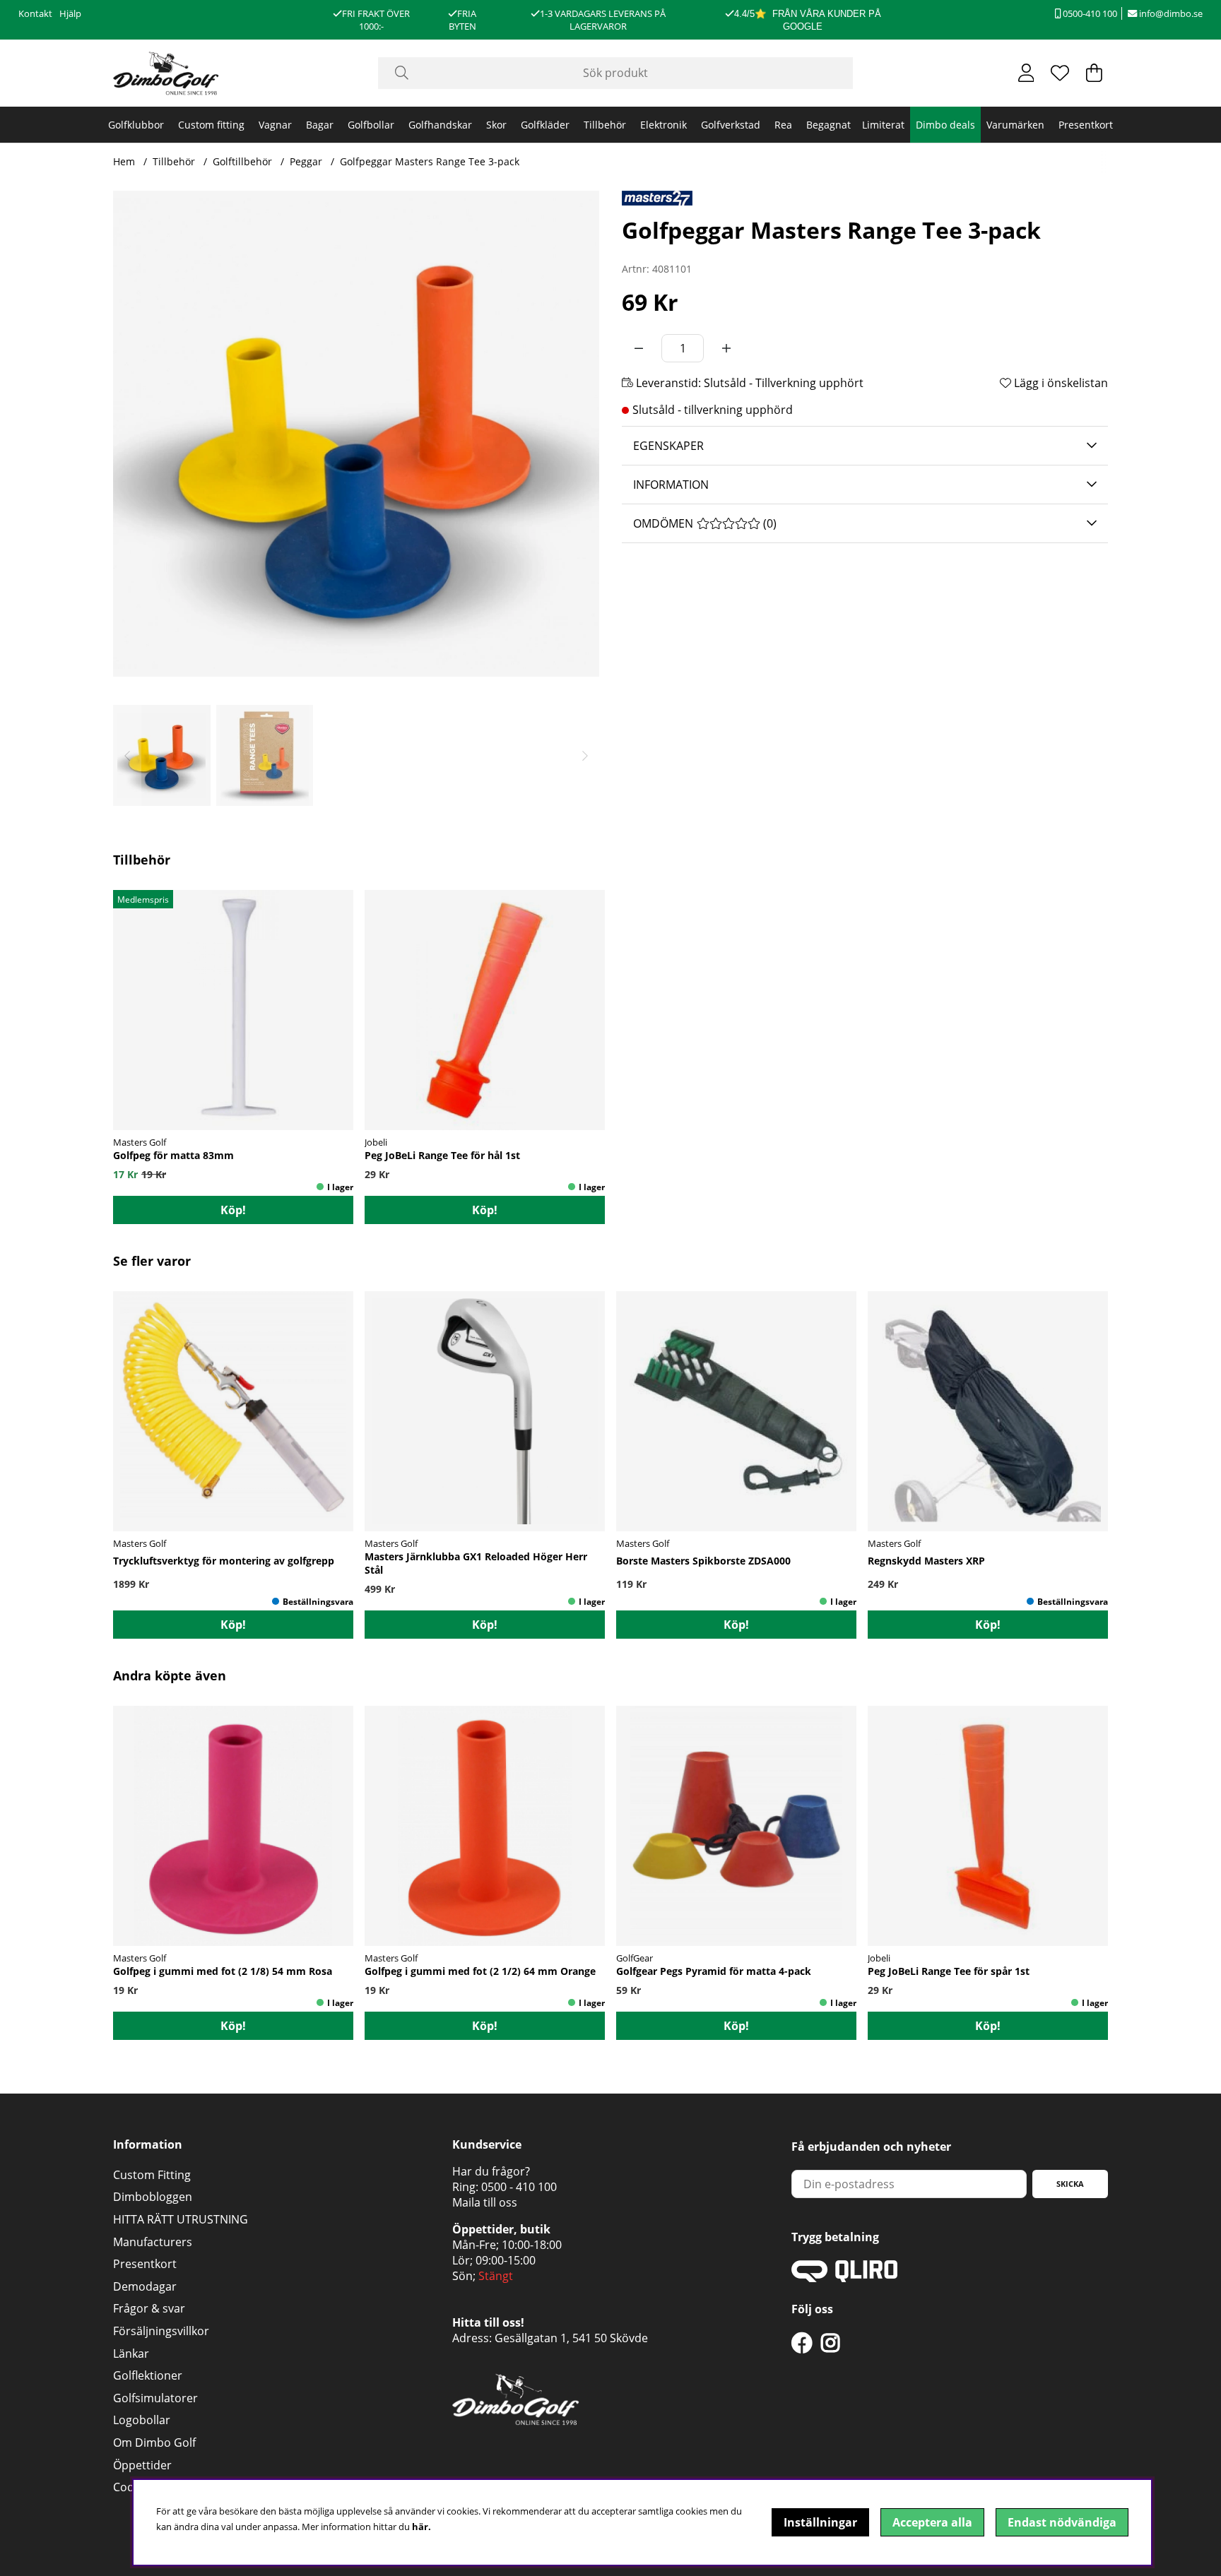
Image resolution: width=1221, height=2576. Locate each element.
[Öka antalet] (726, 348)
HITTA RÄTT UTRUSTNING (181, 2219)
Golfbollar (371, 125)
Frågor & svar (149, 2308)
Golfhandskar (440, 125)
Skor (496, 125)
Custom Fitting (152, 2175)
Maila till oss (485, 2202)
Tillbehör (605, 125)
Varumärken (1015, 125)
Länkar (131, 2354)
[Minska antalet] (639, 348)
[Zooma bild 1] (356, 434)
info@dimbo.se (1170, 13)
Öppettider (142, 2465)
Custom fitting (211, 125)
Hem (124, 161)
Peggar (306, 161)
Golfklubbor (136, 125)
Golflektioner (148, 2375)
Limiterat (883, 125)
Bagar (320, 125)
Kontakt (35, 13)
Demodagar (145, 2286)
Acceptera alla (932, 2522)
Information (671, 485)
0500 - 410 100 (519, 2187)
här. (421, 2527)
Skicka (1070, 2184)
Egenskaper (668, 446)
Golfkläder (545, 125)
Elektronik (663, 125)
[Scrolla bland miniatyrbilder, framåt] (585, 755)
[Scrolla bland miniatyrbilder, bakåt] (127, 755)
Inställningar (820, 2522)
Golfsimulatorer (155, 2398)
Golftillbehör (242, 161)
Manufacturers (153, 2242)
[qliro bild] (844, 2278)
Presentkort (1086, 125)
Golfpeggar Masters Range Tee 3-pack (430, 161)
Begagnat (828, 125)
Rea (783, 125)
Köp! (485, 1625)
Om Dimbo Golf (154, 2443)
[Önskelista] (1060, 73)
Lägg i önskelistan (1060, 383)
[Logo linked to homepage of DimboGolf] (166, 73)
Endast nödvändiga (1062, 2522)
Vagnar (275, 125)
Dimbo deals (945, 125)
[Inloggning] (1026, 73)
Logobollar (142, 2420)
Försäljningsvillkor (161, 2331)
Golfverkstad (731, 125)
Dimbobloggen (153, 2197)
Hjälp (70, 13)
